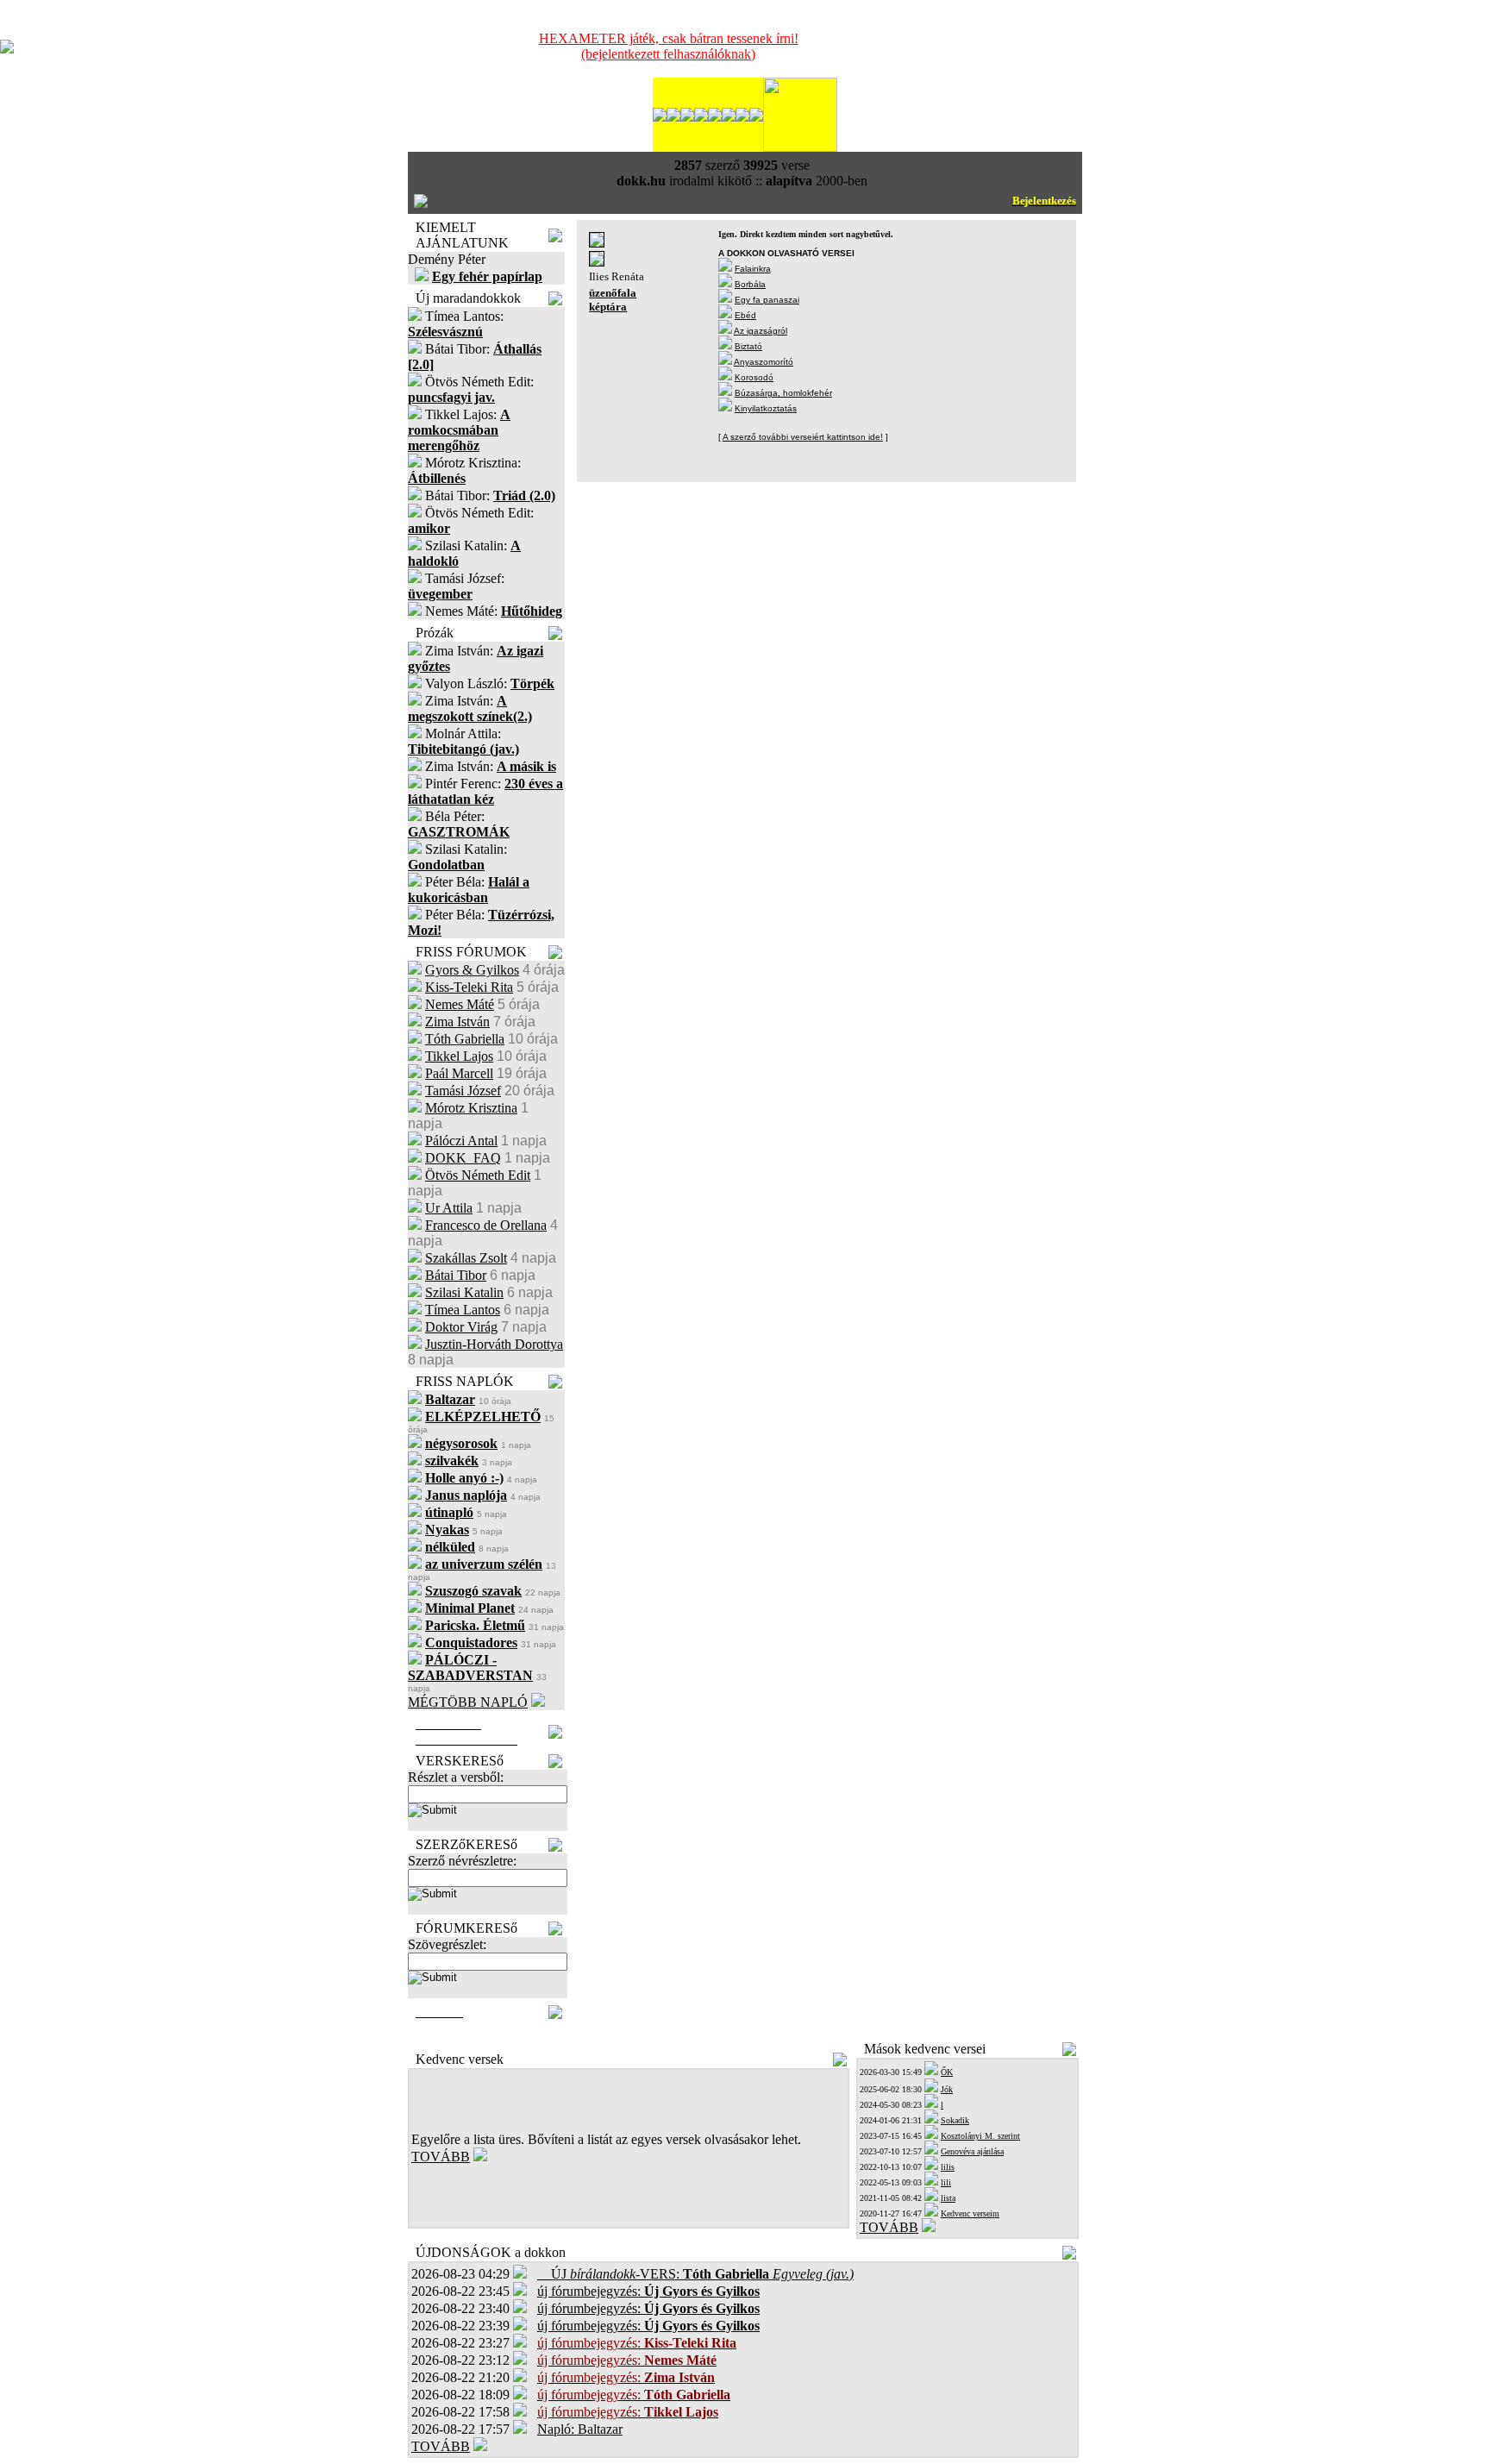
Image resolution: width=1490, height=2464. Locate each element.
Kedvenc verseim (970, 2213)
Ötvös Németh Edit (478, 1175)
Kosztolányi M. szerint (980, 2136)
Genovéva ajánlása (972, 2151)
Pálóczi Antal (461, 1141)
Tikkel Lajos (459, 1056)
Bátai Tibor (456, 1275)
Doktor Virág (461, 1327)
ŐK (947, 2072)
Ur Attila (449, 1208)
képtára (608, 307)
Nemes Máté (460, 1004)
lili (946, 2182)
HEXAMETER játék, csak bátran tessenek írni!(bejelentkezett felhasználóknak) (669, 46)
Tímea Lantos (463, 1310)
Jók (947, 2089)
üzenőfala (613, 293)
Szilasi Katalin (464, 1292)
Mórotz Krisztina (471, 1108)
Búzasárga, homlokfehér (783, 393)
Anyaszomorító (764, 362)
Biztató (748, 346)
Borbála (750, 284)
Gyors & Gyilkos (472, 970)
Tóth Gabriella (465, 1039)
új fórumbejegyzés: (648, 2291)
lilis (948, 2167)
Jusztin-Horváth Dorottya (494, 1344)
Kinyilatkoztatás (766, 408)
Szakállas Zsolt (466, 1258)
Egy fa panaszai (767, 300)
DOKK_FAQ (463, 1158)
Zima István (457, 1022)
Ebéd (745, 315)
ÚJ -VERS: (695, 2274)
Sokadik (955, 2120)
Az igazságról (761, 331)
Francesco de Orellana (486, 1225)
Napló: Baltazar (580, 2429)
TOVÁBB (441, 2157)
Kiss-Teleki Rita (469, 987)
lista (948, 2198)
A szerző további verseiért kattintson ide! (803, 437)
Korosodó (754, 377)
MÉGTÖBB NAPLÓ (468, 1702)
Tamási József (463, 1091)
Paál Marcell (459, 1073)
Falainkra (753, 269)
